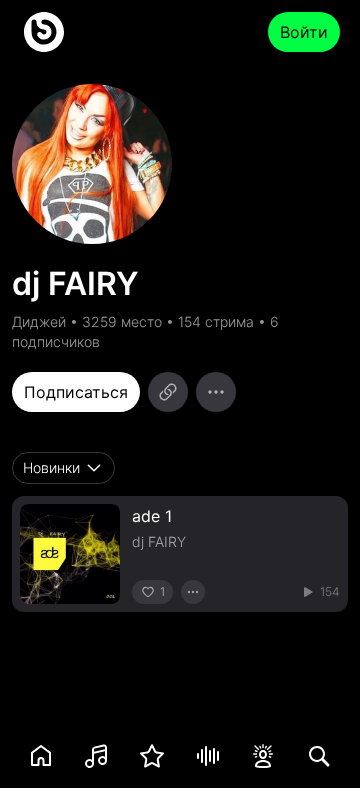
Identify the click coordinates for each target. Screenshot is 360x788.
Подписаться (76, 392)
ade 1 (152, 516)
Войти (304, 32)
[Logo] (44, 32)
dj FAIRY (159, 541)
